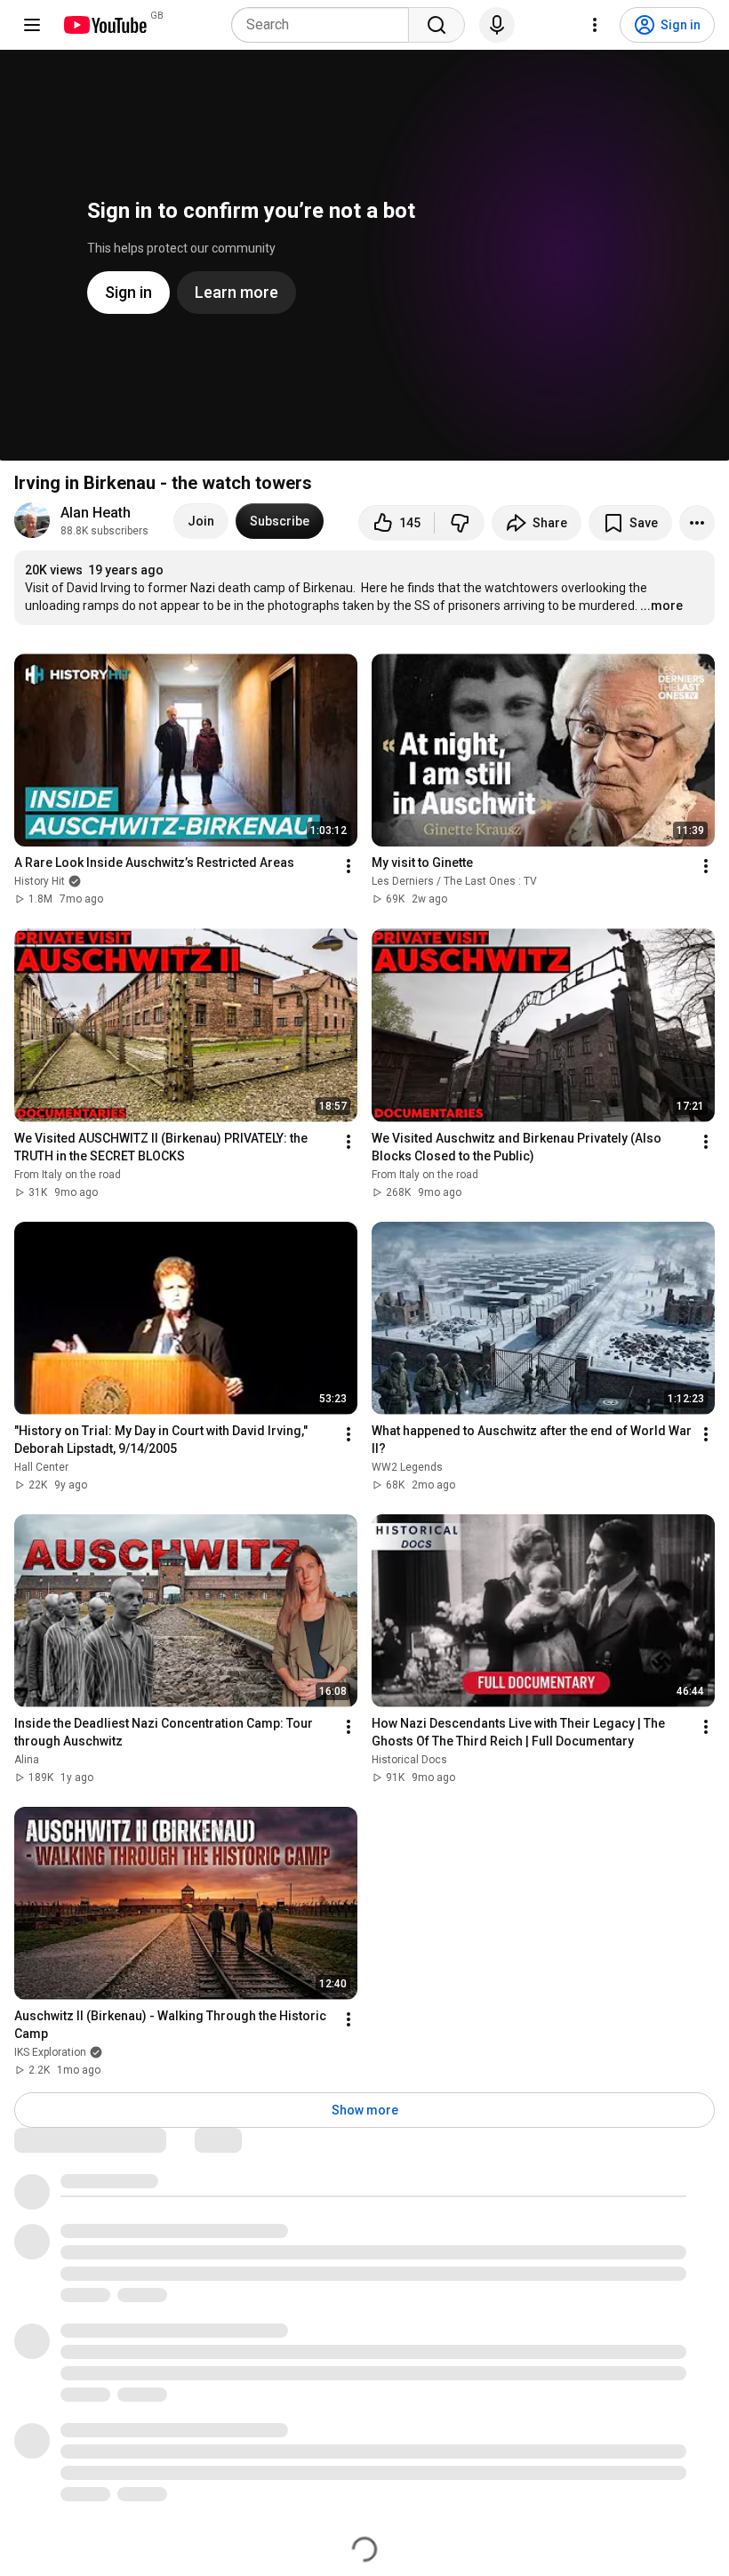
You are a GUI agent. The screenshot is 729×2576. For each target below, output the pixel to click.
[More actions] (697, 523)
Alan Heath (96, 513)
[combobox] (325, 25)
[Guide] (32, 25)
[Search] (437, 25)
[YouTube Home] (104, 25)
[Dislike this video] (460, 523)
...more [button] (661, 606)
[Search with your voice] (497, 25)
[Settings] (595, 25)
